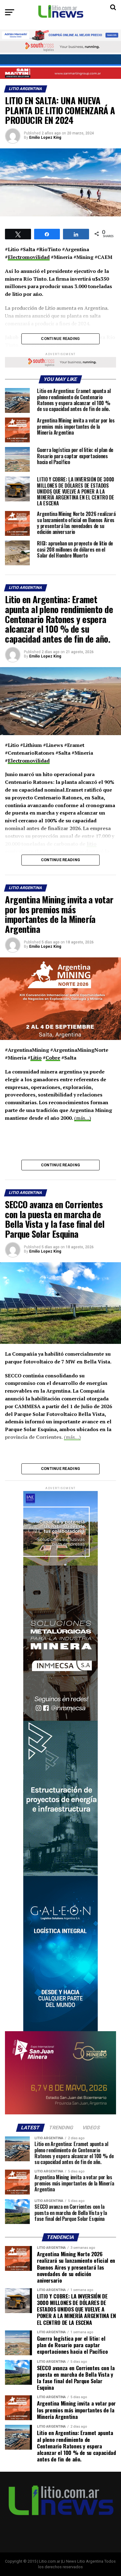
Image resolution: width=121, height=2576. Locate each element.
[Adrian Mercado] (60, 35)
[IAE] (60, 1564)
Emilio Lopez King (45, 138)
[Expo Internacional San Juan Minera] (60, 2113)
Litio (36, 1058)
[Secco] (60, 60)
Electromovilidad (29, 257)
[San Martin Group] (60, 73)
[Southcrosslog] (60, 47)
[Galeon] (60, 2030)
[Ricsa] (60, 1875)
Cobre (53, 1058)
